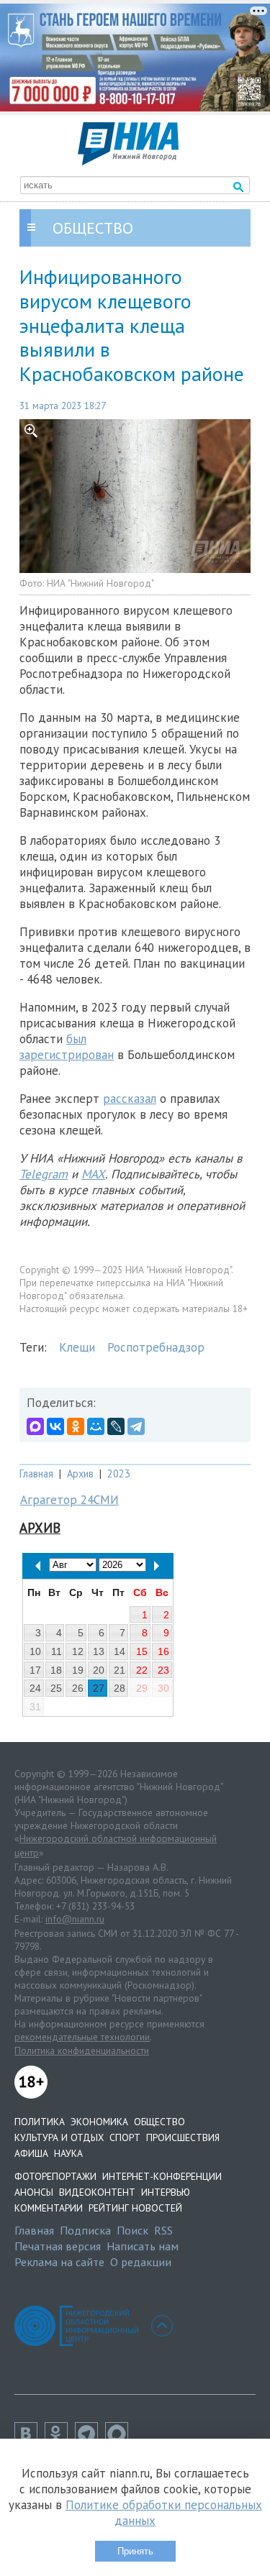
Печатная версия (58, 2246)
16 (163, 1651)
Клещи (77, 1347)
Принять (135, 2551)
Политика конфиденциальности (82, 2050)
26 (78, 1688)
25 (56, 1688)
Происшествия (183, 2137)
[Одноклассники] (76, 1426)
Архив (80, 1473)
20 (99, 1670)
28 (120, 1688)
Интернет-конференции (162, 2176)
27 (99, 1688)
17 (35, 1670)
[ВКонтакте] (55, 1426)
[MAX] (35, 1426)
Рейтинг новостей (135, 2208)
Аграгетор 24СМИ (69, 1500)
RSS (163, 2230)
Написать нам (143, 2246)
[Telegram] (136, 1426)
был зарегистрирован (67, 1047)
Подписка (85, 2230)
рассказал (130, 1099)
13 (99, 1651)
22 (142, 1670)
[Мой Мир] (96, 1426)
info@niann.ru (75, 1919)
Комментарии (49, 2208)
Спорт (125, 2137)
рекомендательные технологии (82, 2037)
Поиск (132, 2230)
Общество (159, 2122)
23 (163, 1670)
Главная (36, 1473)
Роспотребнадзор (156, 1347)
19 (78, 1670)
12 (78, 1651)
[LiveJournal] (116, 1426)
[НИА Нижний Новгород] (128, 161)
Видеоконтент (97, 2192)
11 (57, 1651)
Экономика (99, 2122)
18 (56, 1670)
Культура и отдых (59, 2137)
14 (120, 1651)
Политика (40, 2122)
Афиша (31, 2153)
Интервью (166, 2192)
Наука (68, 2153)
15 (142, 1651)
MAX (93, 1174)
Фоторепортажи (55, 2176)
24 (35, 1688)
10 (35, 1651)
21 (120, 1670)
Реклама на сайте (59, 2262)
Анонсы (34, 2192)
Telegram (44, 1174)
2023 (119, 1473)
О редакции (141, 2262)
